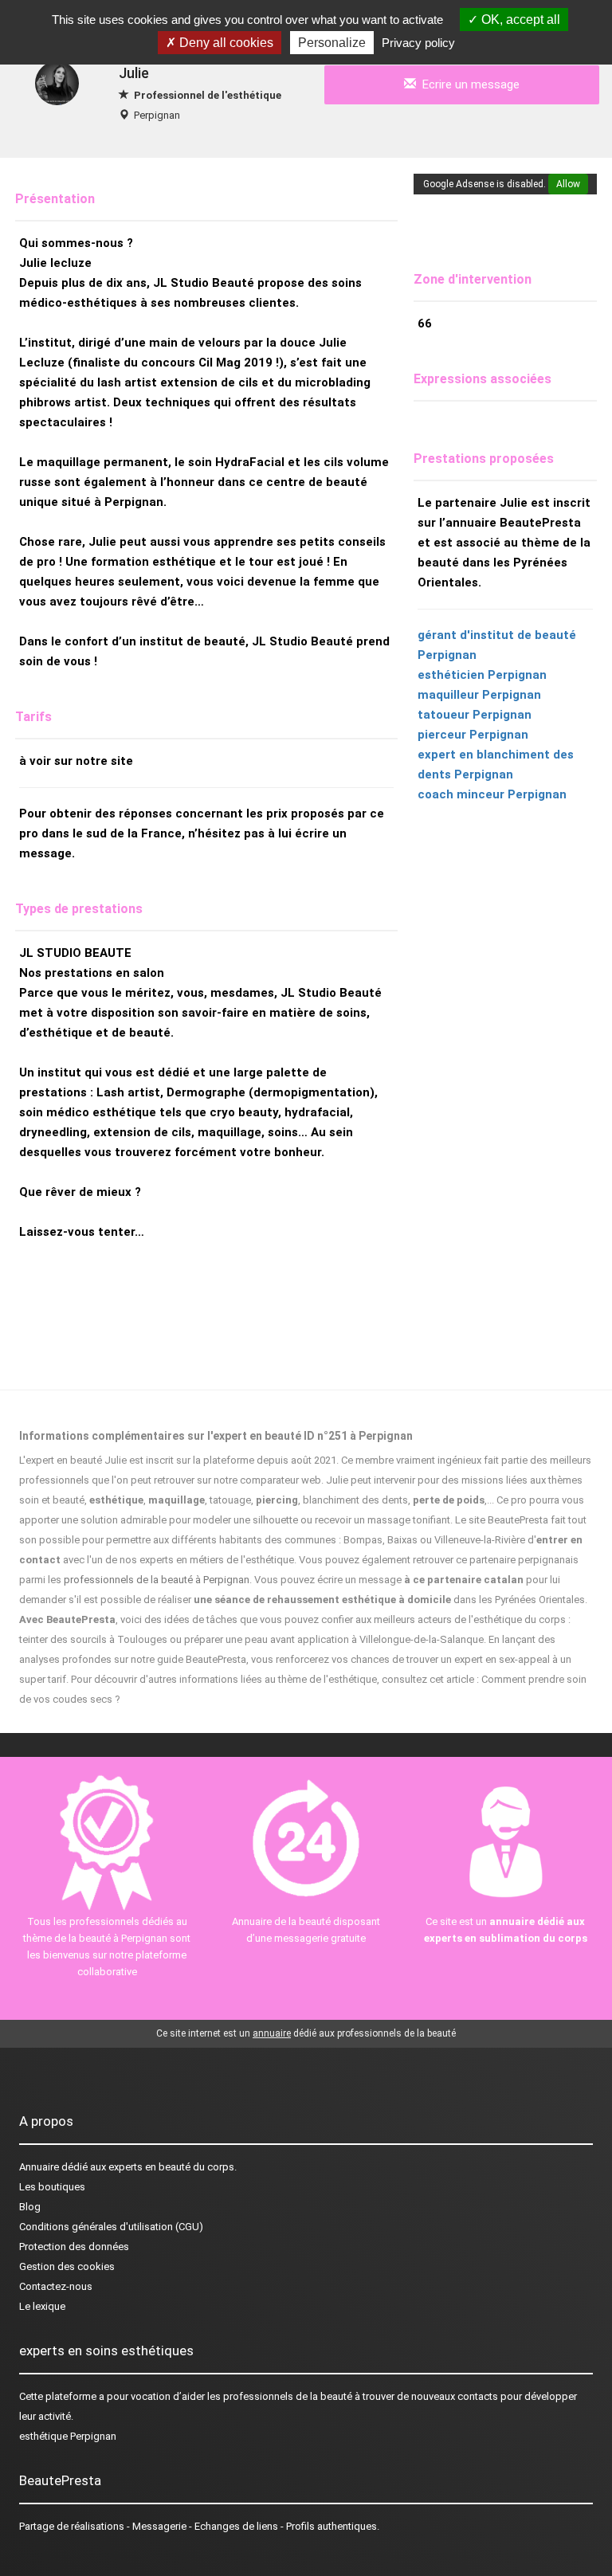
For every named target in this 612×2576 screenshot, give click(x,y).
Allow (568, 184)
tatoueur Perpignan (475, 715)
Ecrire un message (468, 84)
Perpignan (157, 115)
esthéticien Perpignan (482, 675)
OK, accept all (519, 20)
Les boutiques (52, 2187)
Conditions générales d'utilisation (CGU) (111, 2227)
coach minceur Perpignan (492, 794)
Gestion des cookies (67, 2266)
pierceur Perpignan (473, 735)
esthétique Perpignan (68, 2436)
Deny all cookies (225, 43)
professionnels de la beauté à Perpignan (157, 1580)
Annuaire (39, 2167)
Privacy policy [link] (418, 43)
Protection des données (74, 2247)
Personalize (332, 43)
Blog (30, 2207)
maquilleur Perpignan (479, 695)
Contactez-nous (56, 2286)
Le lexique (42, 2306)
